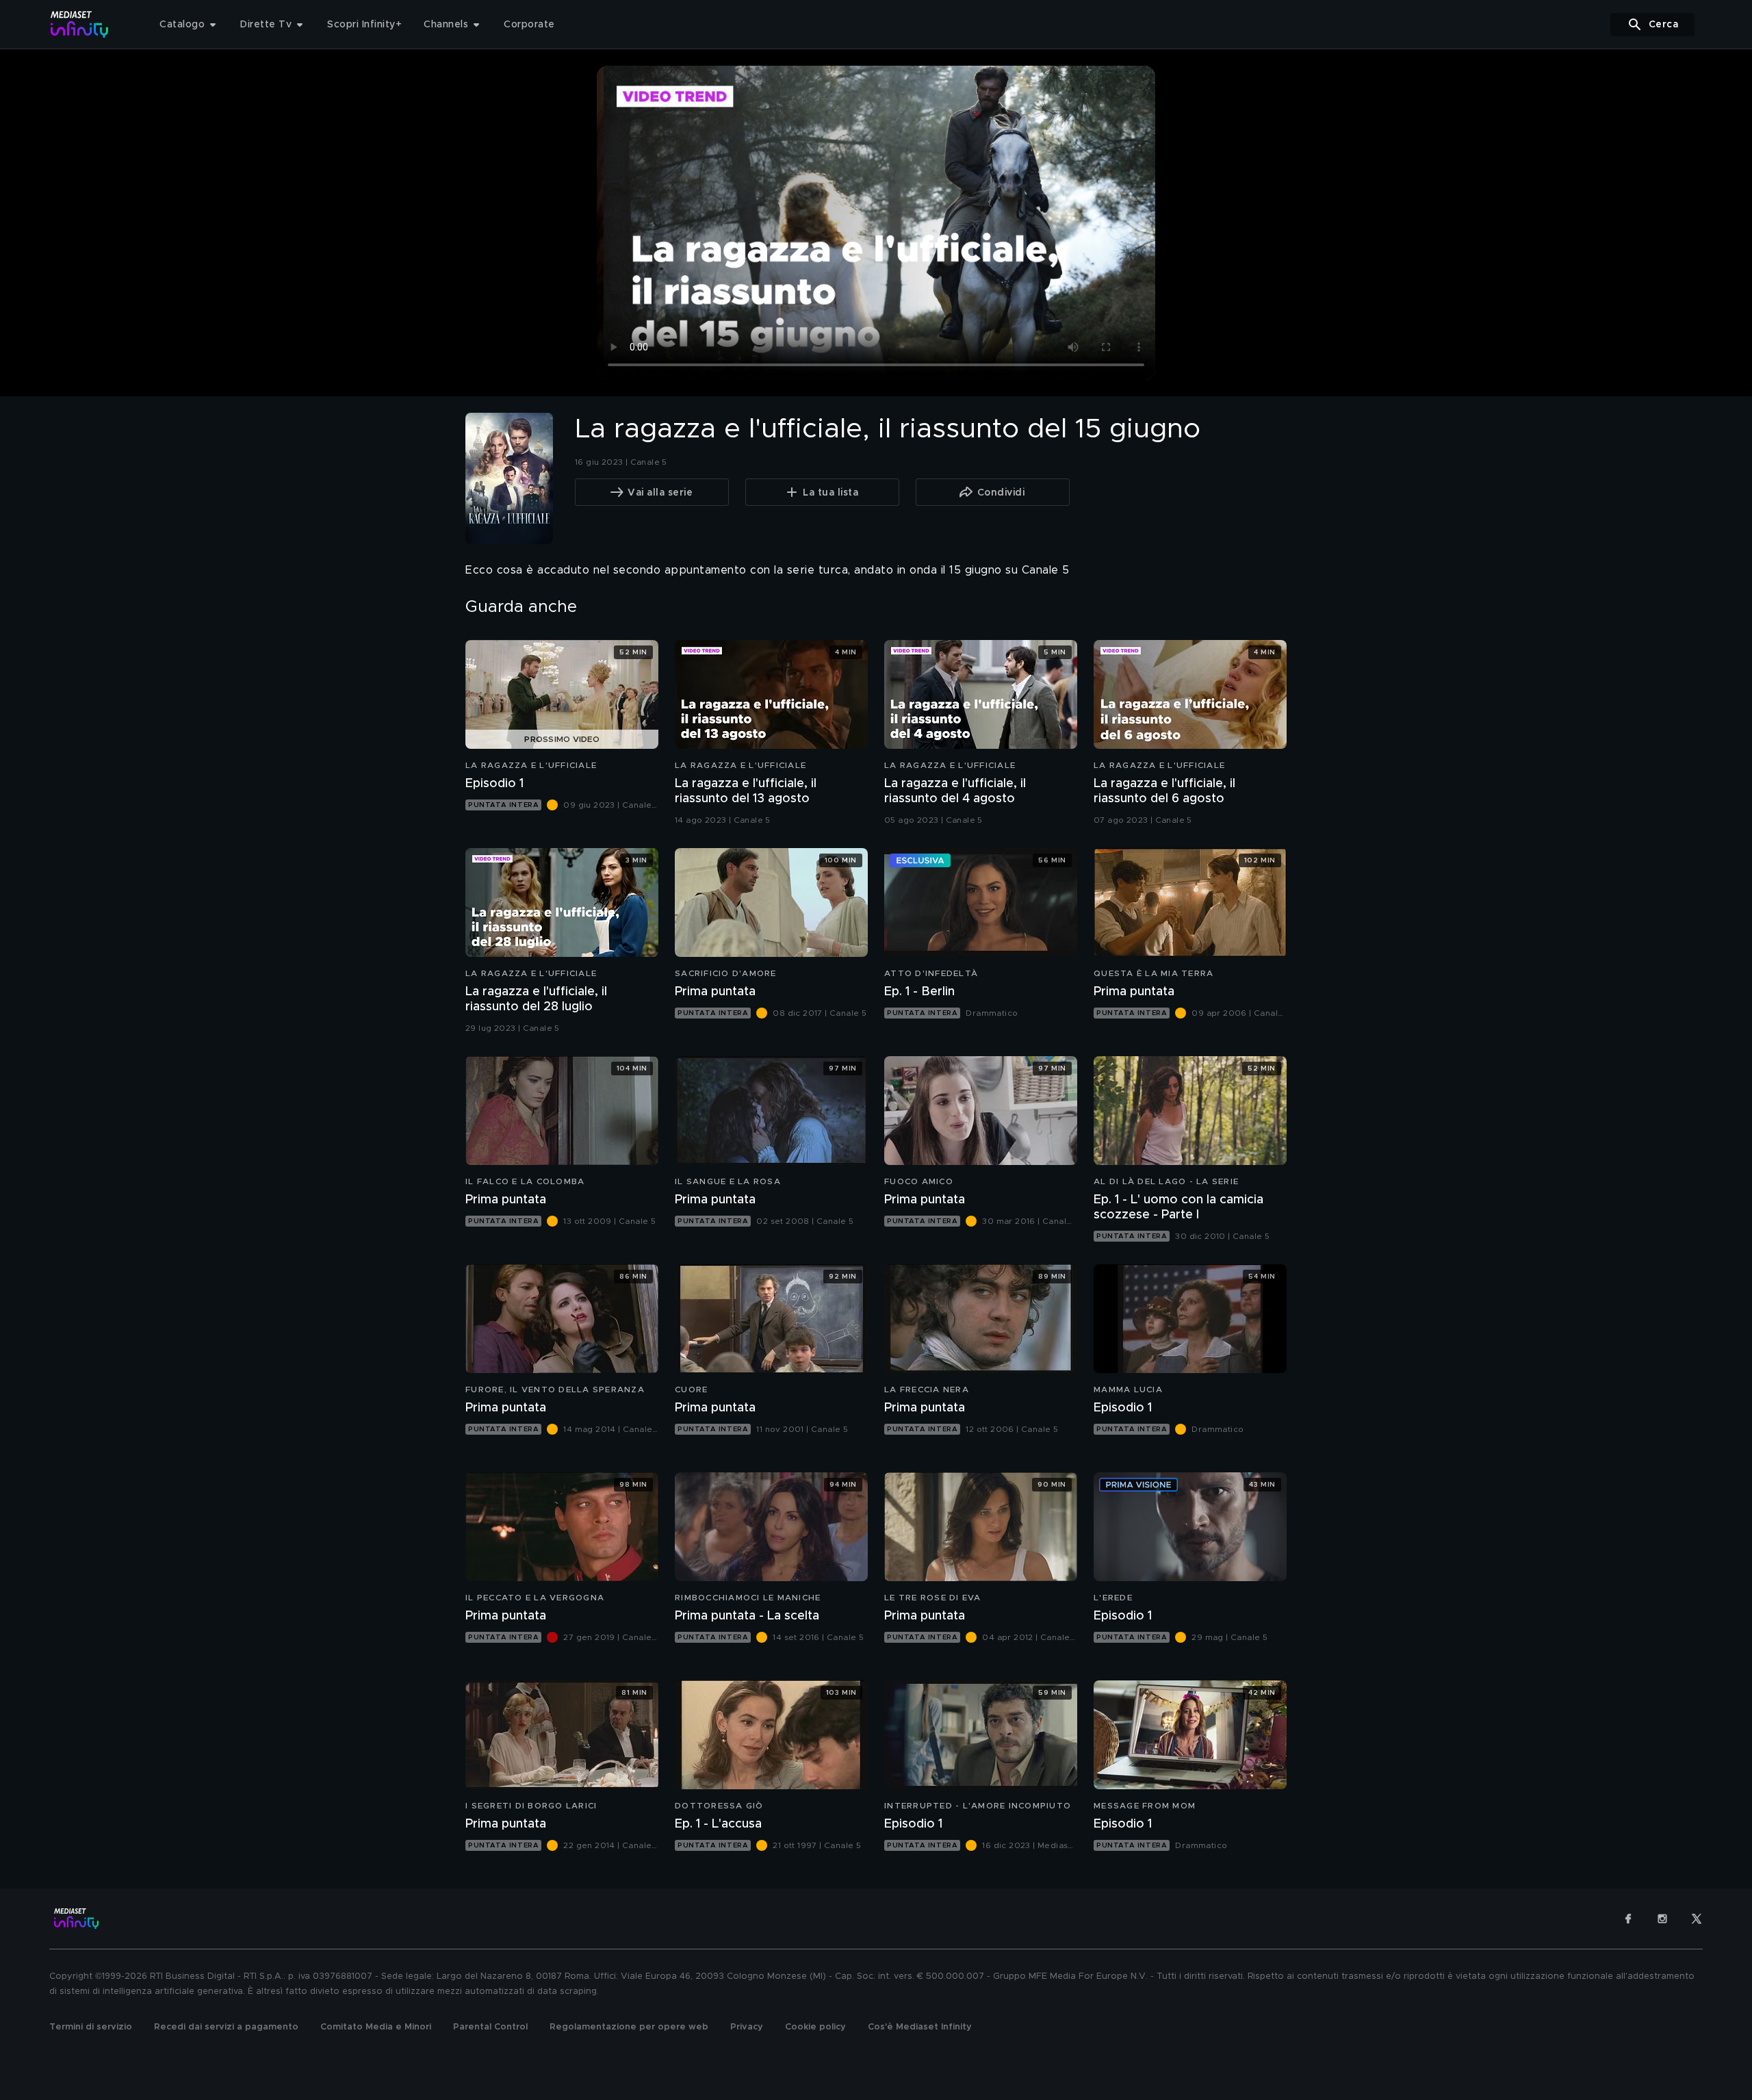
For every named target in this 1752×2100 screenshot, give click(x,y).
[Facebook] (1628, 1919)
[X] (1697, 1919)
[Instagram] (1662, 1919)
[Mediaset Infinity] (80, 24)
